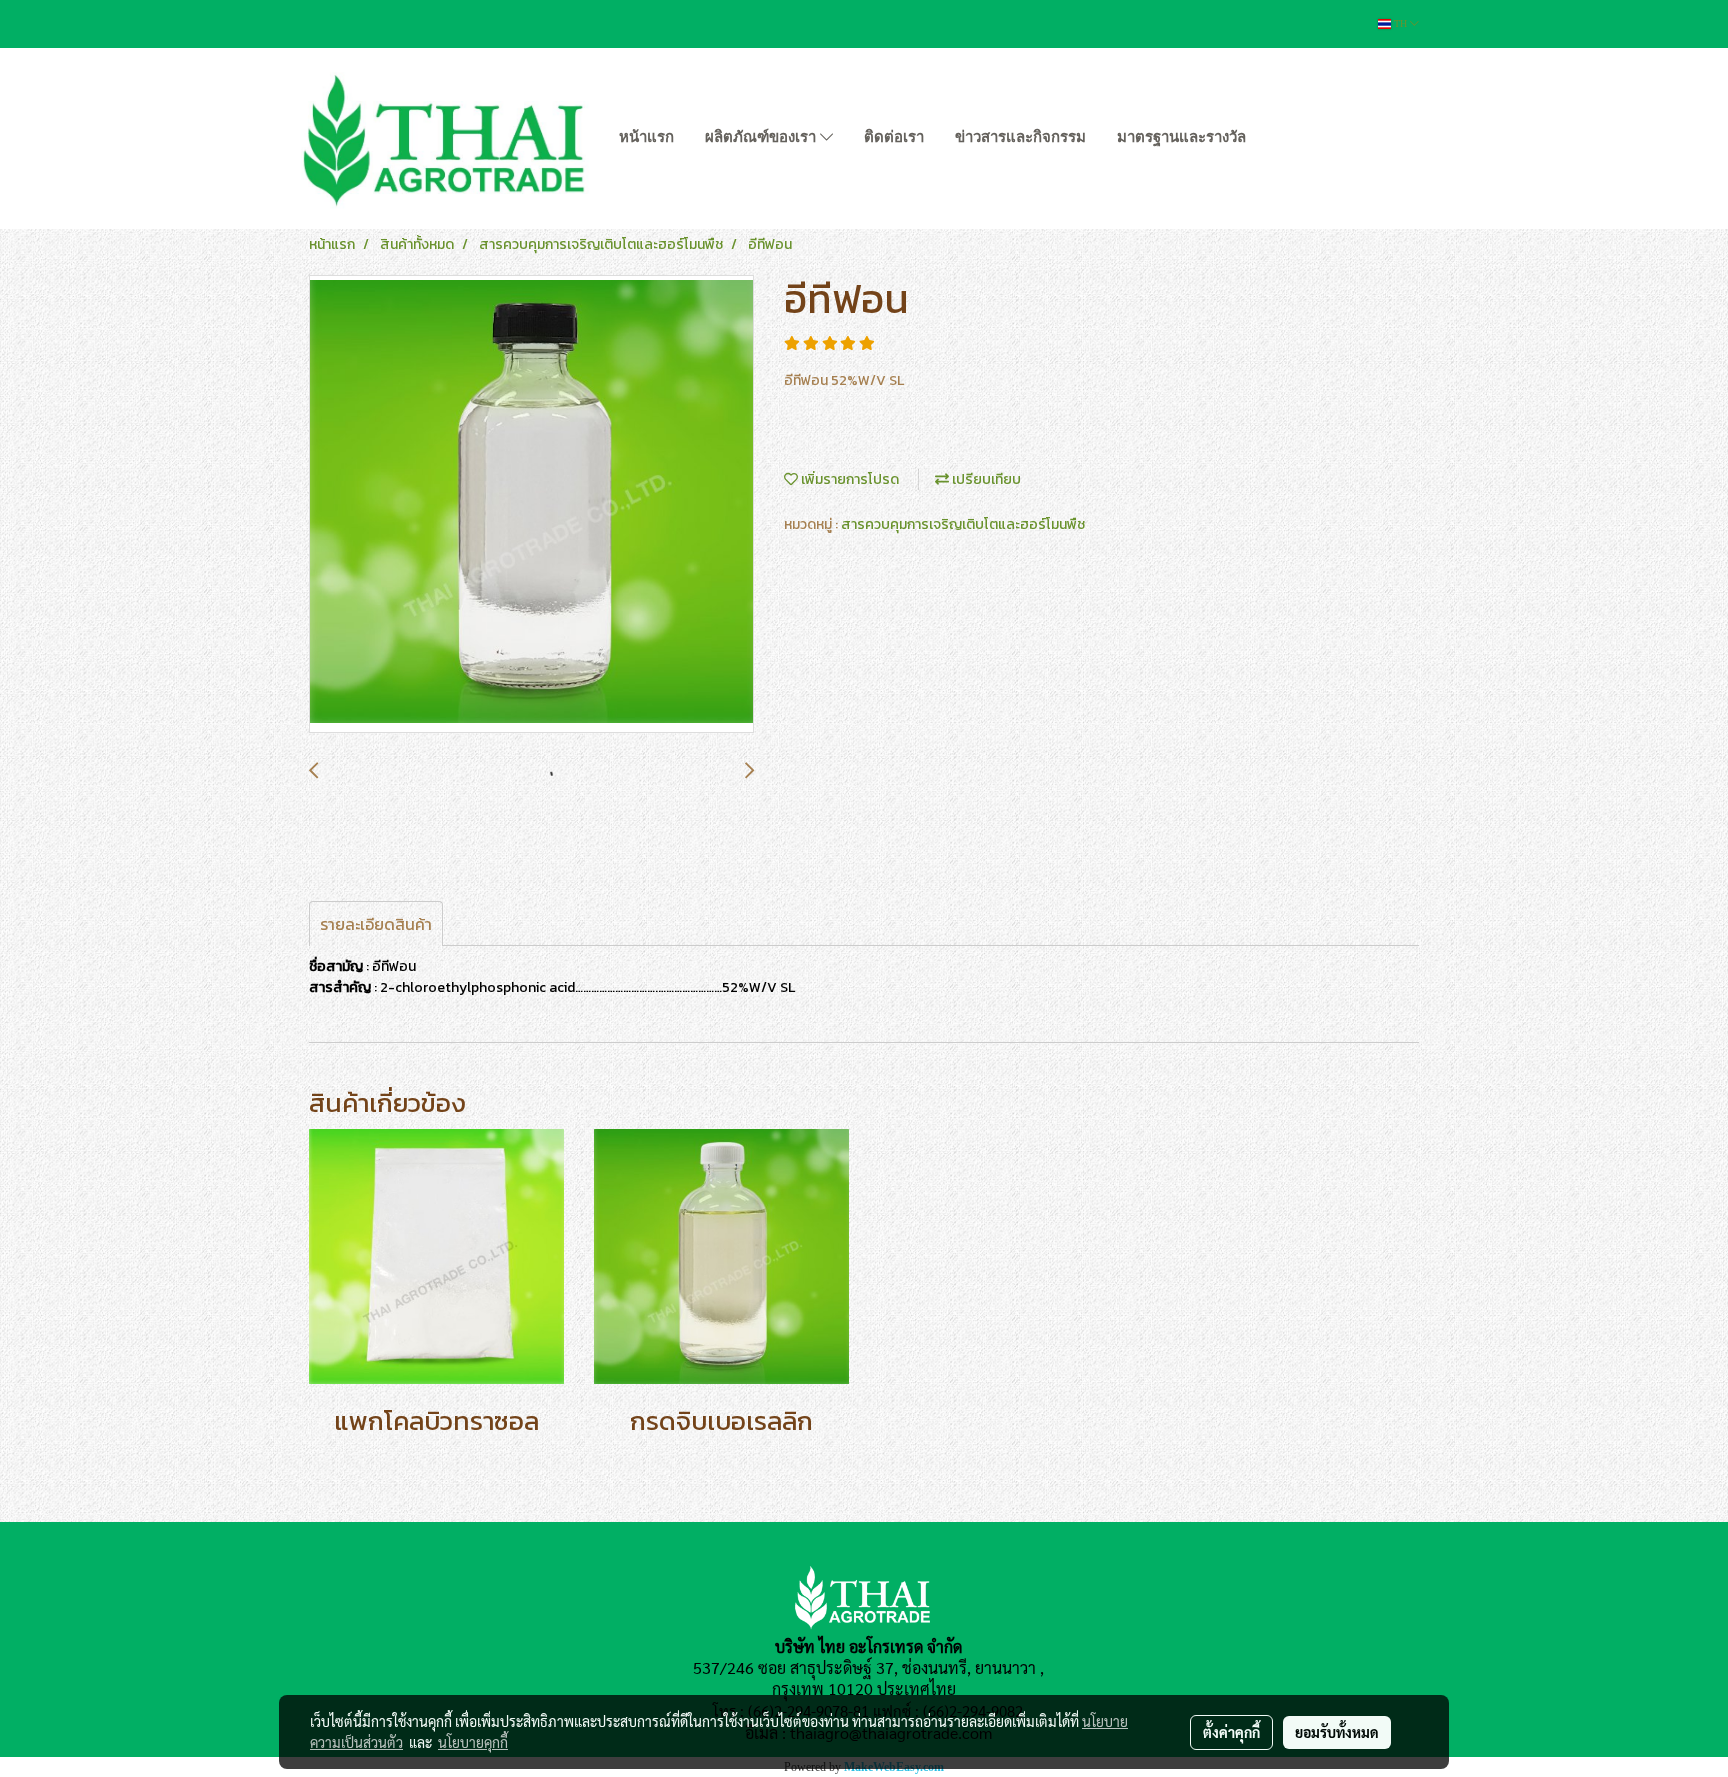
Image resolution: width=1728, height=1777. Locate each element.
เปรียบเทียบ (985, 479)
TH (1400, 23)
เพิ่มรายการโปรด (848, 479)
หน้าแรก (646, 137)
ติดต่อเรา (894, 137)
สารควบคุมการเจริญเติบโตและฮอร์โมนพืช (963, 524)
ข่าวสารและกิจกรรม (1020, 137)
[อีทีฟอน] (531, 505)
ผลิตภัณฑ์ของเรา (762, 137)
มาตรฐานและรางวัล (1181, 137)
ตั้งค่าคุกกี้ (1231, 1732)
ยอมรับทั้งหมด (1337, 1732)
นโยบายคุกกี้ (473, 1742)
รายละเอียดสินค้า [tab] (376, 924)
